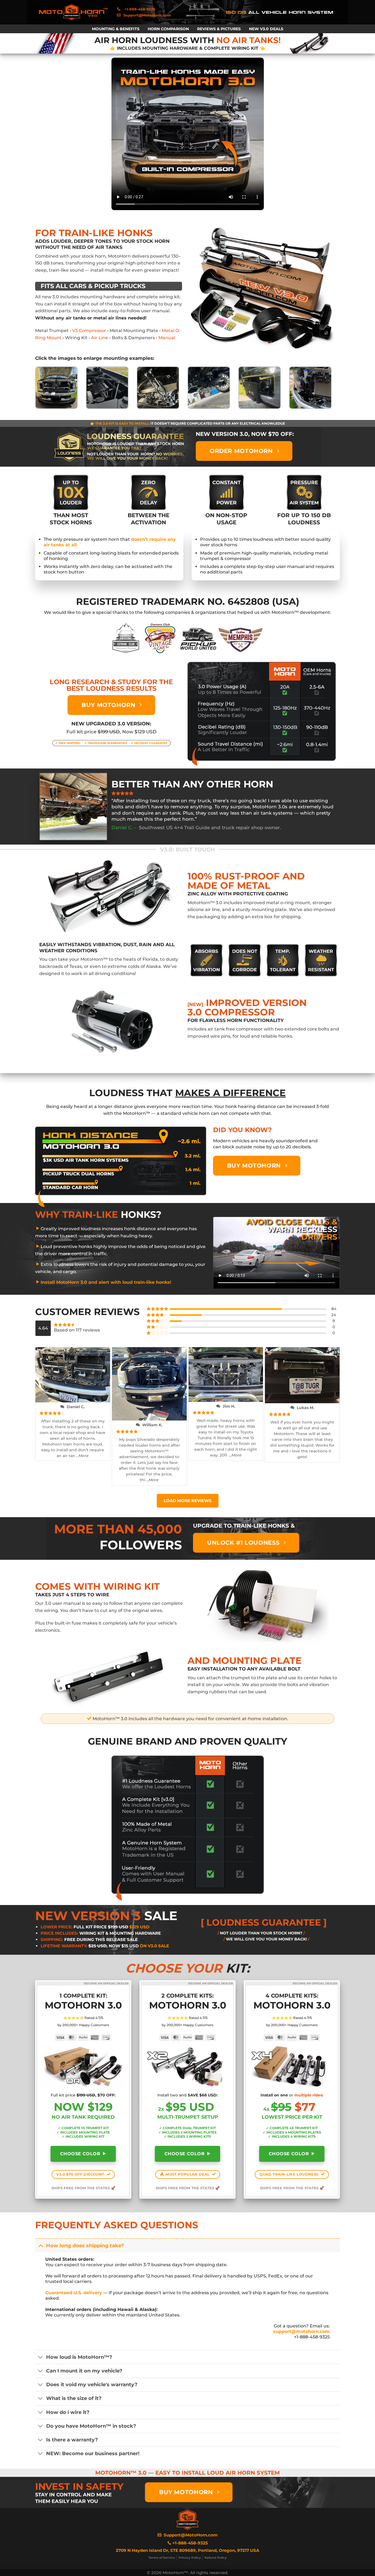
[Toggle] (40, 2245)
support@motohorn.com (301, 2331)
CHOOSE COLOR (81, 2154)
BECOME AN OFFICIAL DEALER (106, 1983)
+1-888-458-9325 (190, 2543)
